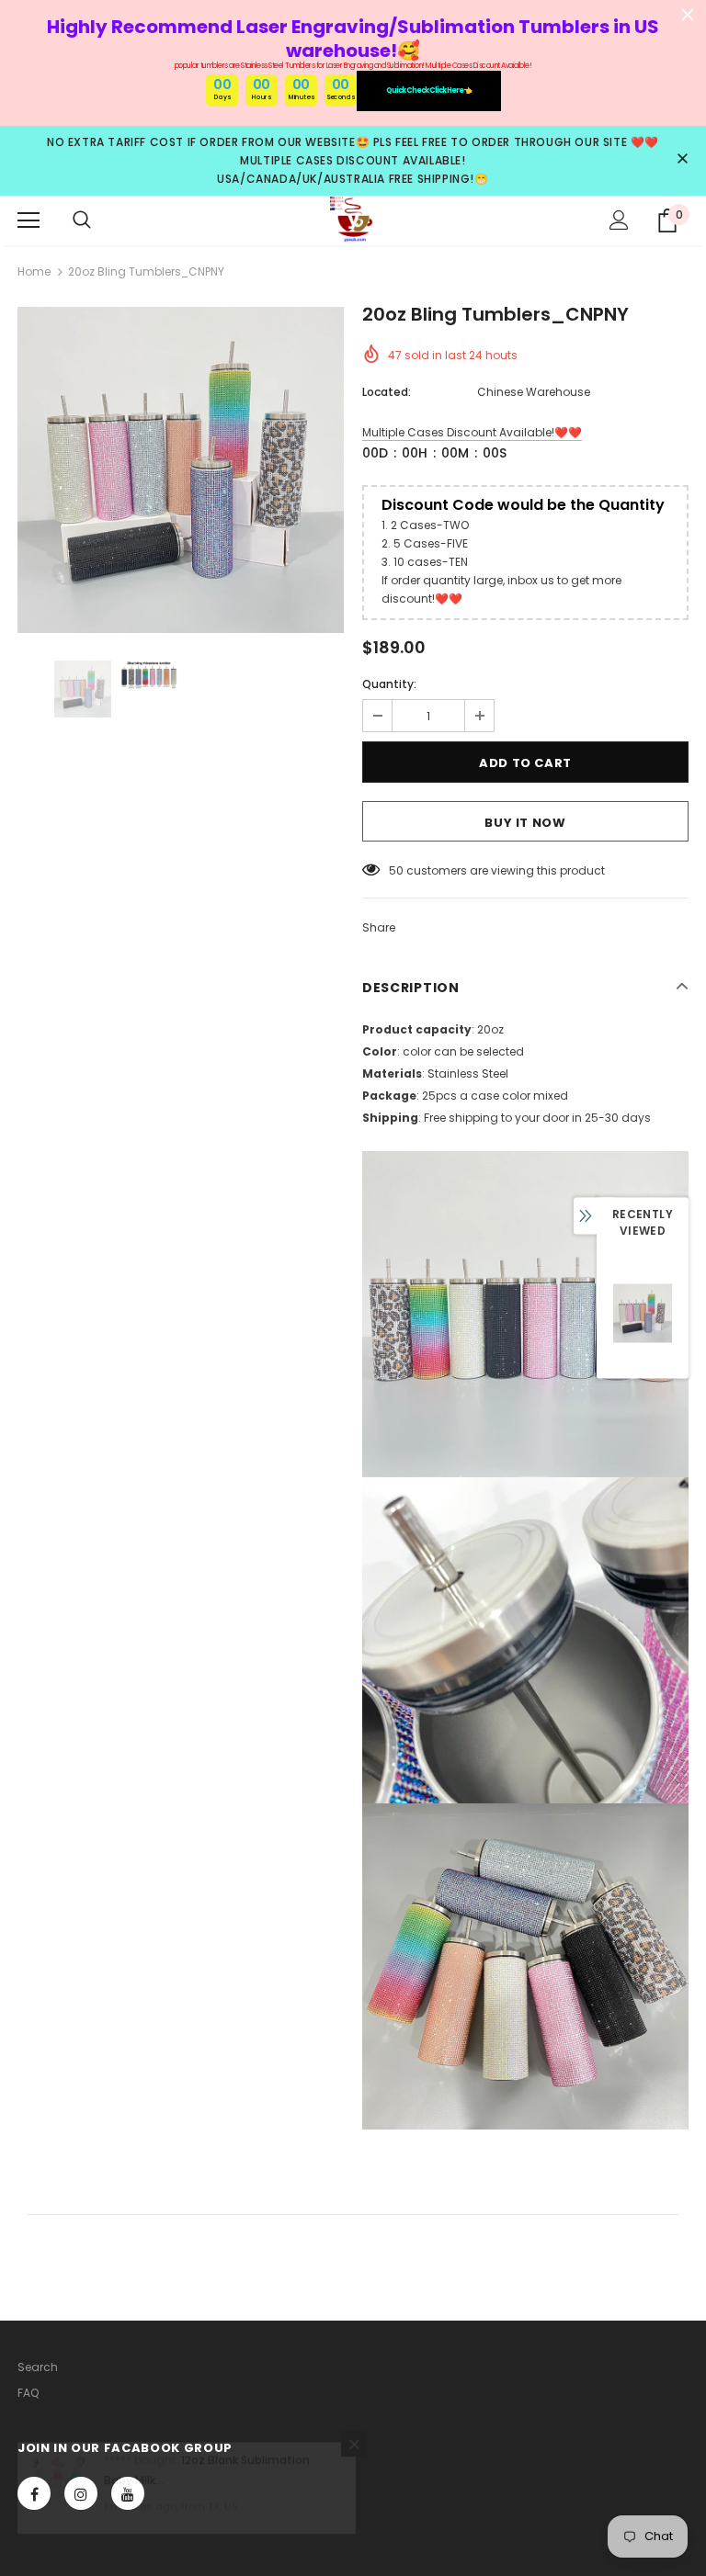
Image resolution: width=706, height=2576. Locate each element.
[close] (682, 160)
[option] (181, 470)
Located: (387, 392)
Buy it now (525, 823)
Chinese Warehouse (534, 392)
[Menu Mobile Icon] (28, 220)
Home (34, 271)
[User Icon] (619, 220)
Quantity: (389, 684)
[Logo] (353, 220)
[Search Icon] (82, 220)
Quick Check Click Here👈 (429, 90)
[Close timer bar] (688, 15)
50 (396, 870)
